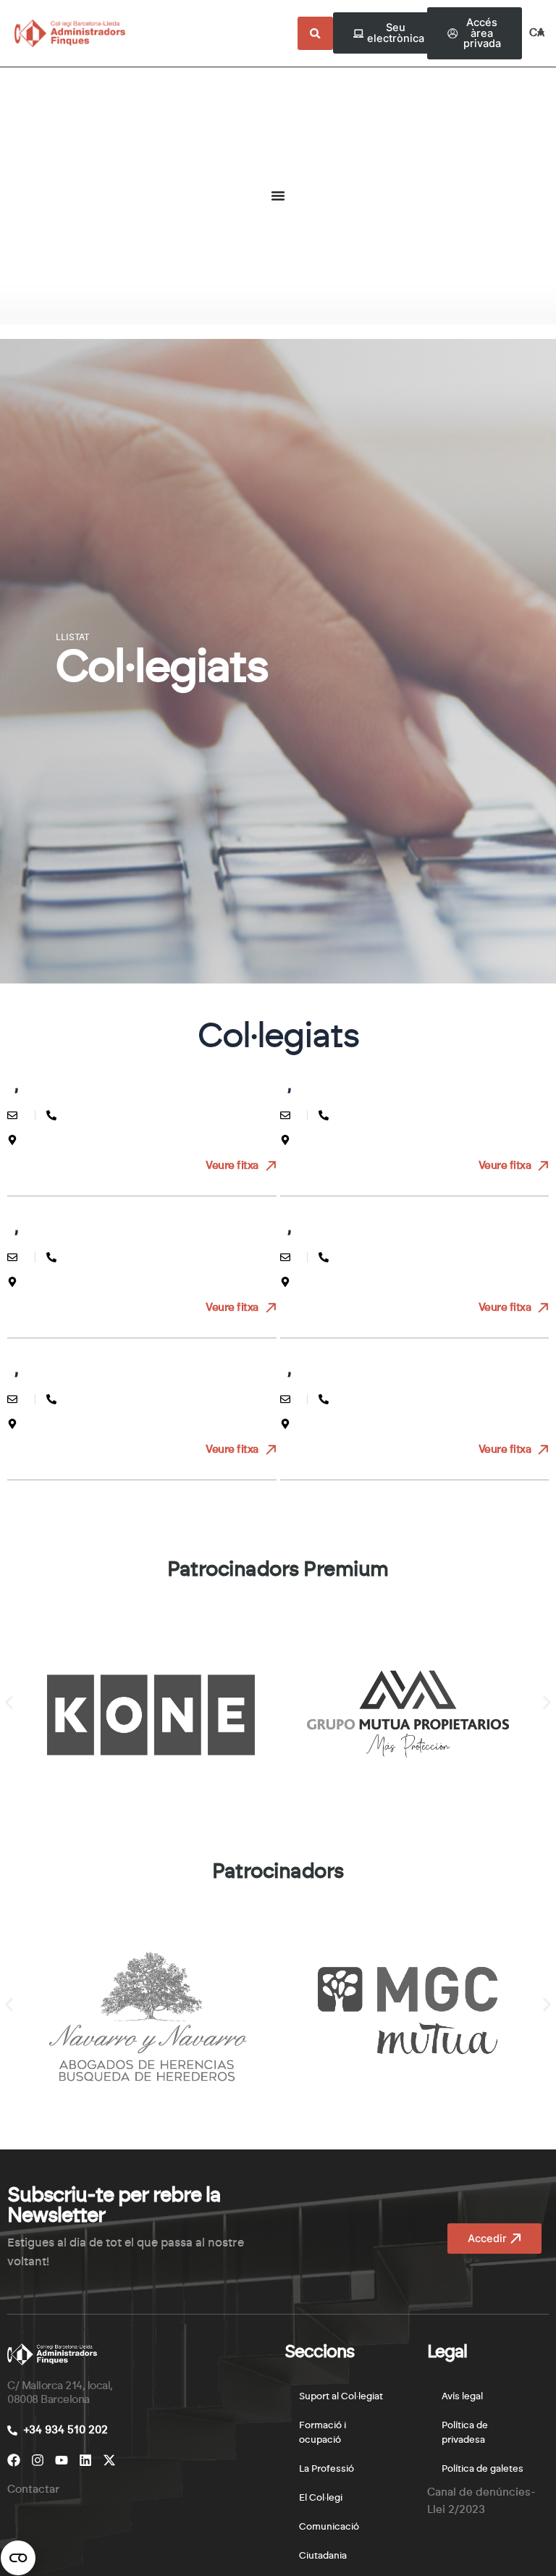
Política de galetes (483, 2469)
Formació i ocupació (323, 2433)
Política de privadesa (465, 2433)
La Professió (327, 2469)
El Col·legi (321, 2498)
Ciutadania (323, 2556)
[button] (9, 1703)
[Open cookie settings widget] (18, 2558)
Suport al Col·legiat (341, 2397)
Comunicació (329, 2527)
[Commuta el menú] (278, 196)
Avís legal (462, 2397)
